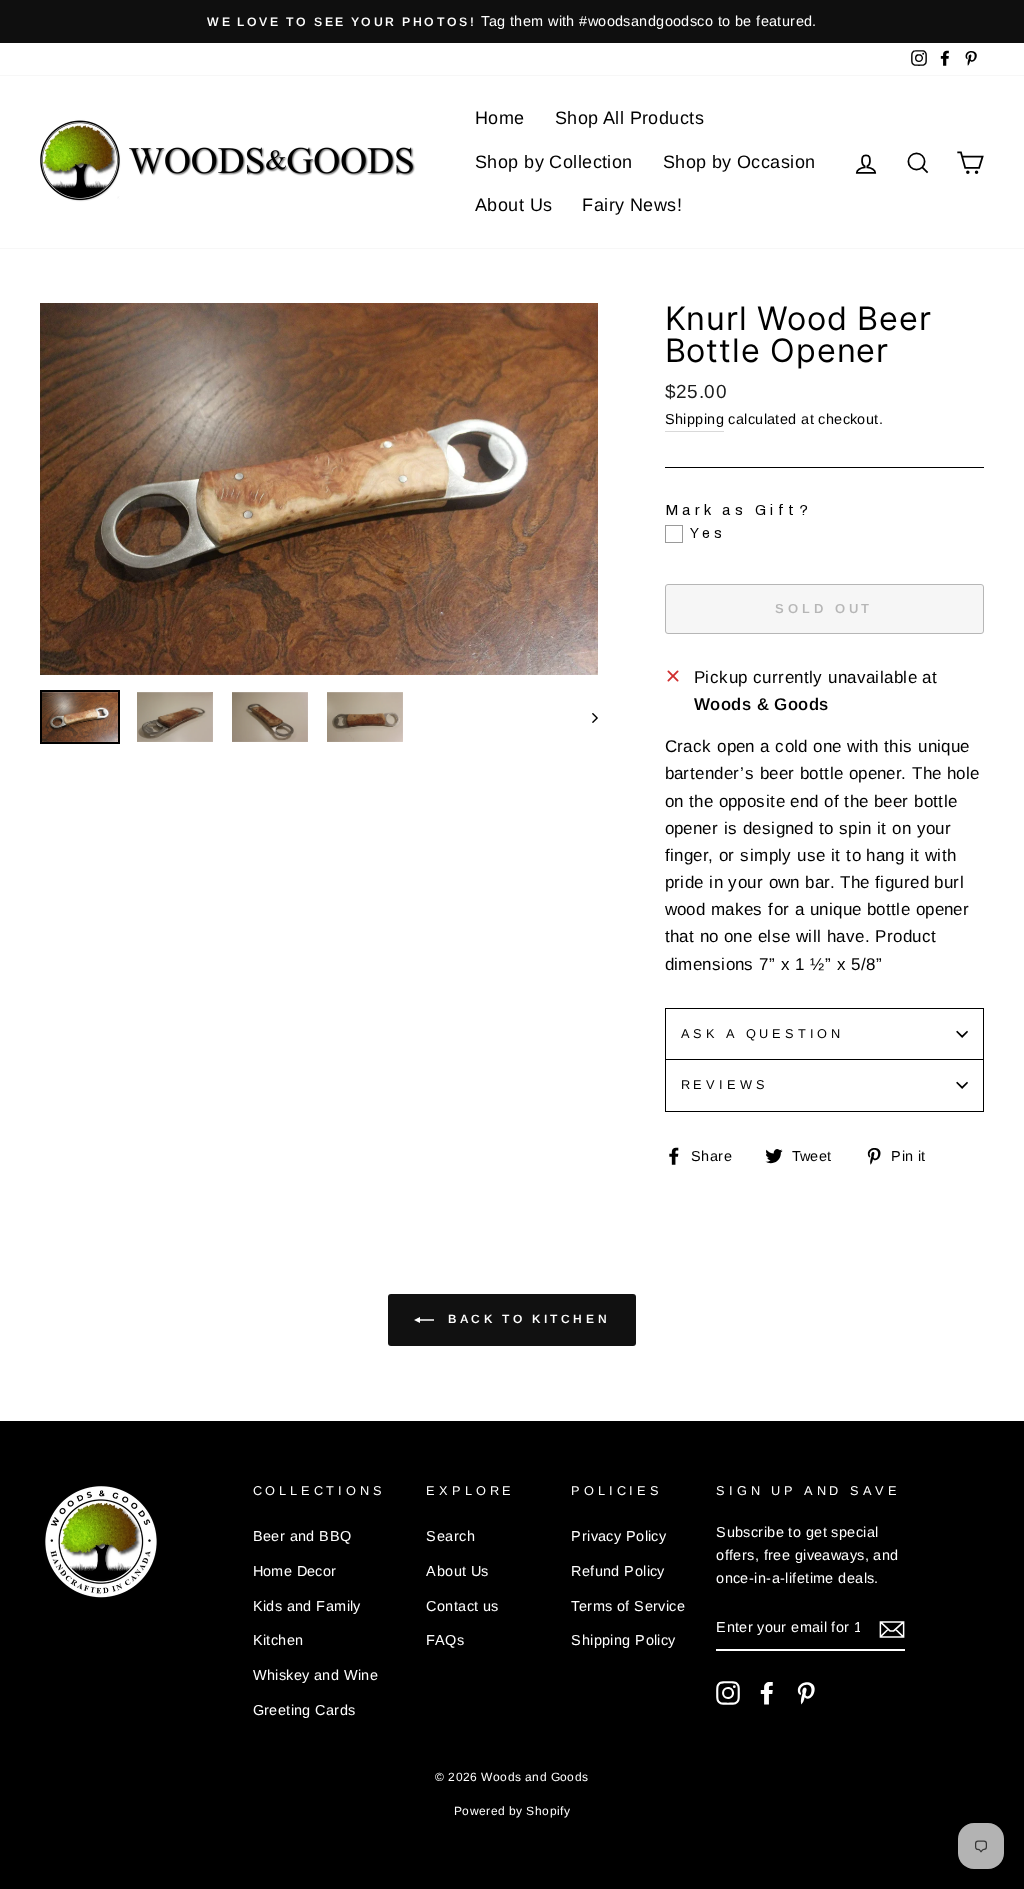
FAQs (445, 1640)
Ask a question (763, 1033)
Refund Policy (618, 1571)
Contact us (462, 1606)
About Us (513, 205)
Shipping (694, 419)
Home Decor (295, 1571)
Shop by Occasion (739, 162)
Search (450, 1536)
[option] (512, 21)
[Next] (585, 717)
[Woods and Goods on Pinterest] (806, 1693)
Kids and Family (307, 1606)
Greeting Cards (304, 1710)
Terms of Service (628, 1606)
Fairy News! (632, 205)
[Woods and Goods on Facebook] (767, 1693)
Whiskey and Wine (316, 1675)
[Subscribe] (892, 1628)
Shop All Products (629, 118)
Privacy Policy (618, 1536)
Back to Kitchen (526, 1319)
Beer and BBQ (302, 1536)
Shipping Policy (623, 1640)
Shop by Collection (554, 162)
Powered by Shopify (512, 1811)
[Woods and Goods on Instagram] (728, 1693)
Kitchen (278, 1640)
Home (500, 118)
